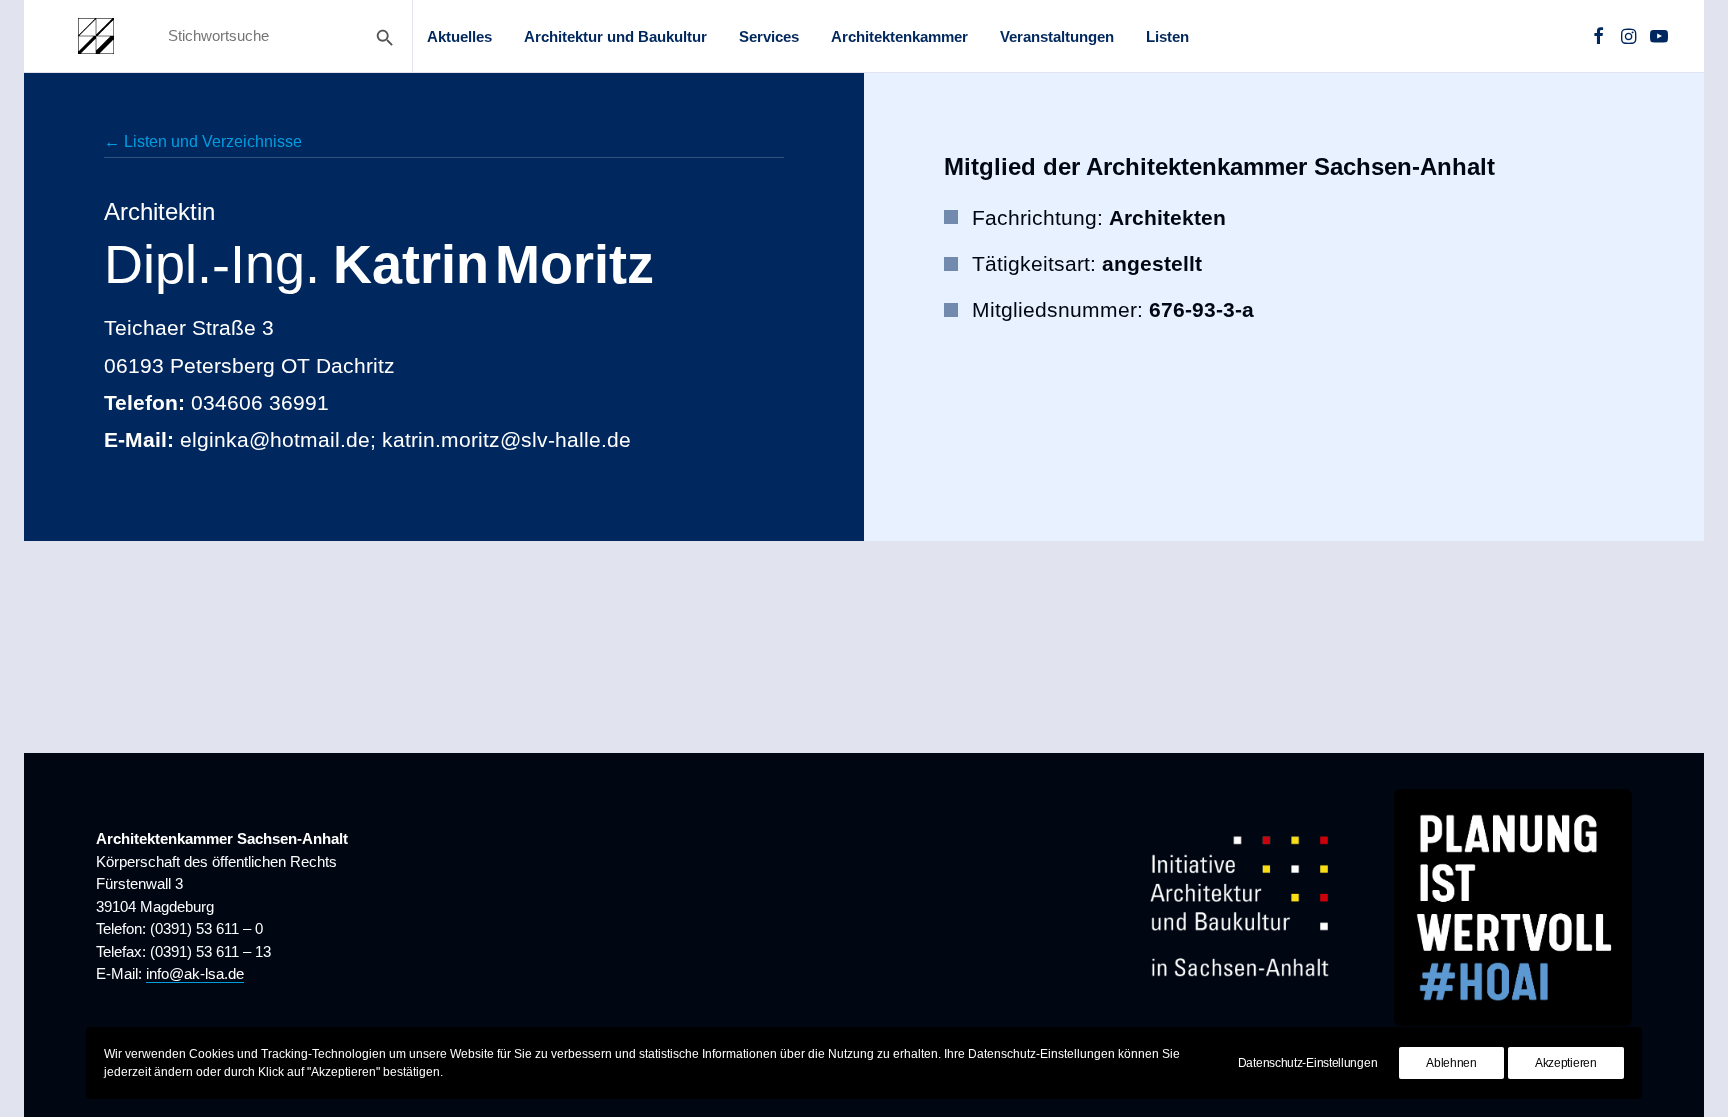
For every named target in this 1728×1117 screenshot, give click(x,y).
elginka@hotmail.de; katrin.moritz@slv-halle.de (405, 439)
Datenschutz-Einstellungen (1308, 1063)
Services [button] (769, 36)
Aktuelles (459, 36)
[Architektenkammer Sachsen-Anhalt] (96, 36)
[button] (1598, 36)
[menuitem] (459, 36)
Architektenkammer (899, 36)
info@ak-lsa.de (195, 973)
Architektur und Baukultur (615, 36)
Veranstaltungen (1057, 36)
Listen (1167, 36)
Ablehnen (1451, 1063)
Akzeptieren (1566, 1063)
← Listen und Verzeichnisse (203, 141)
